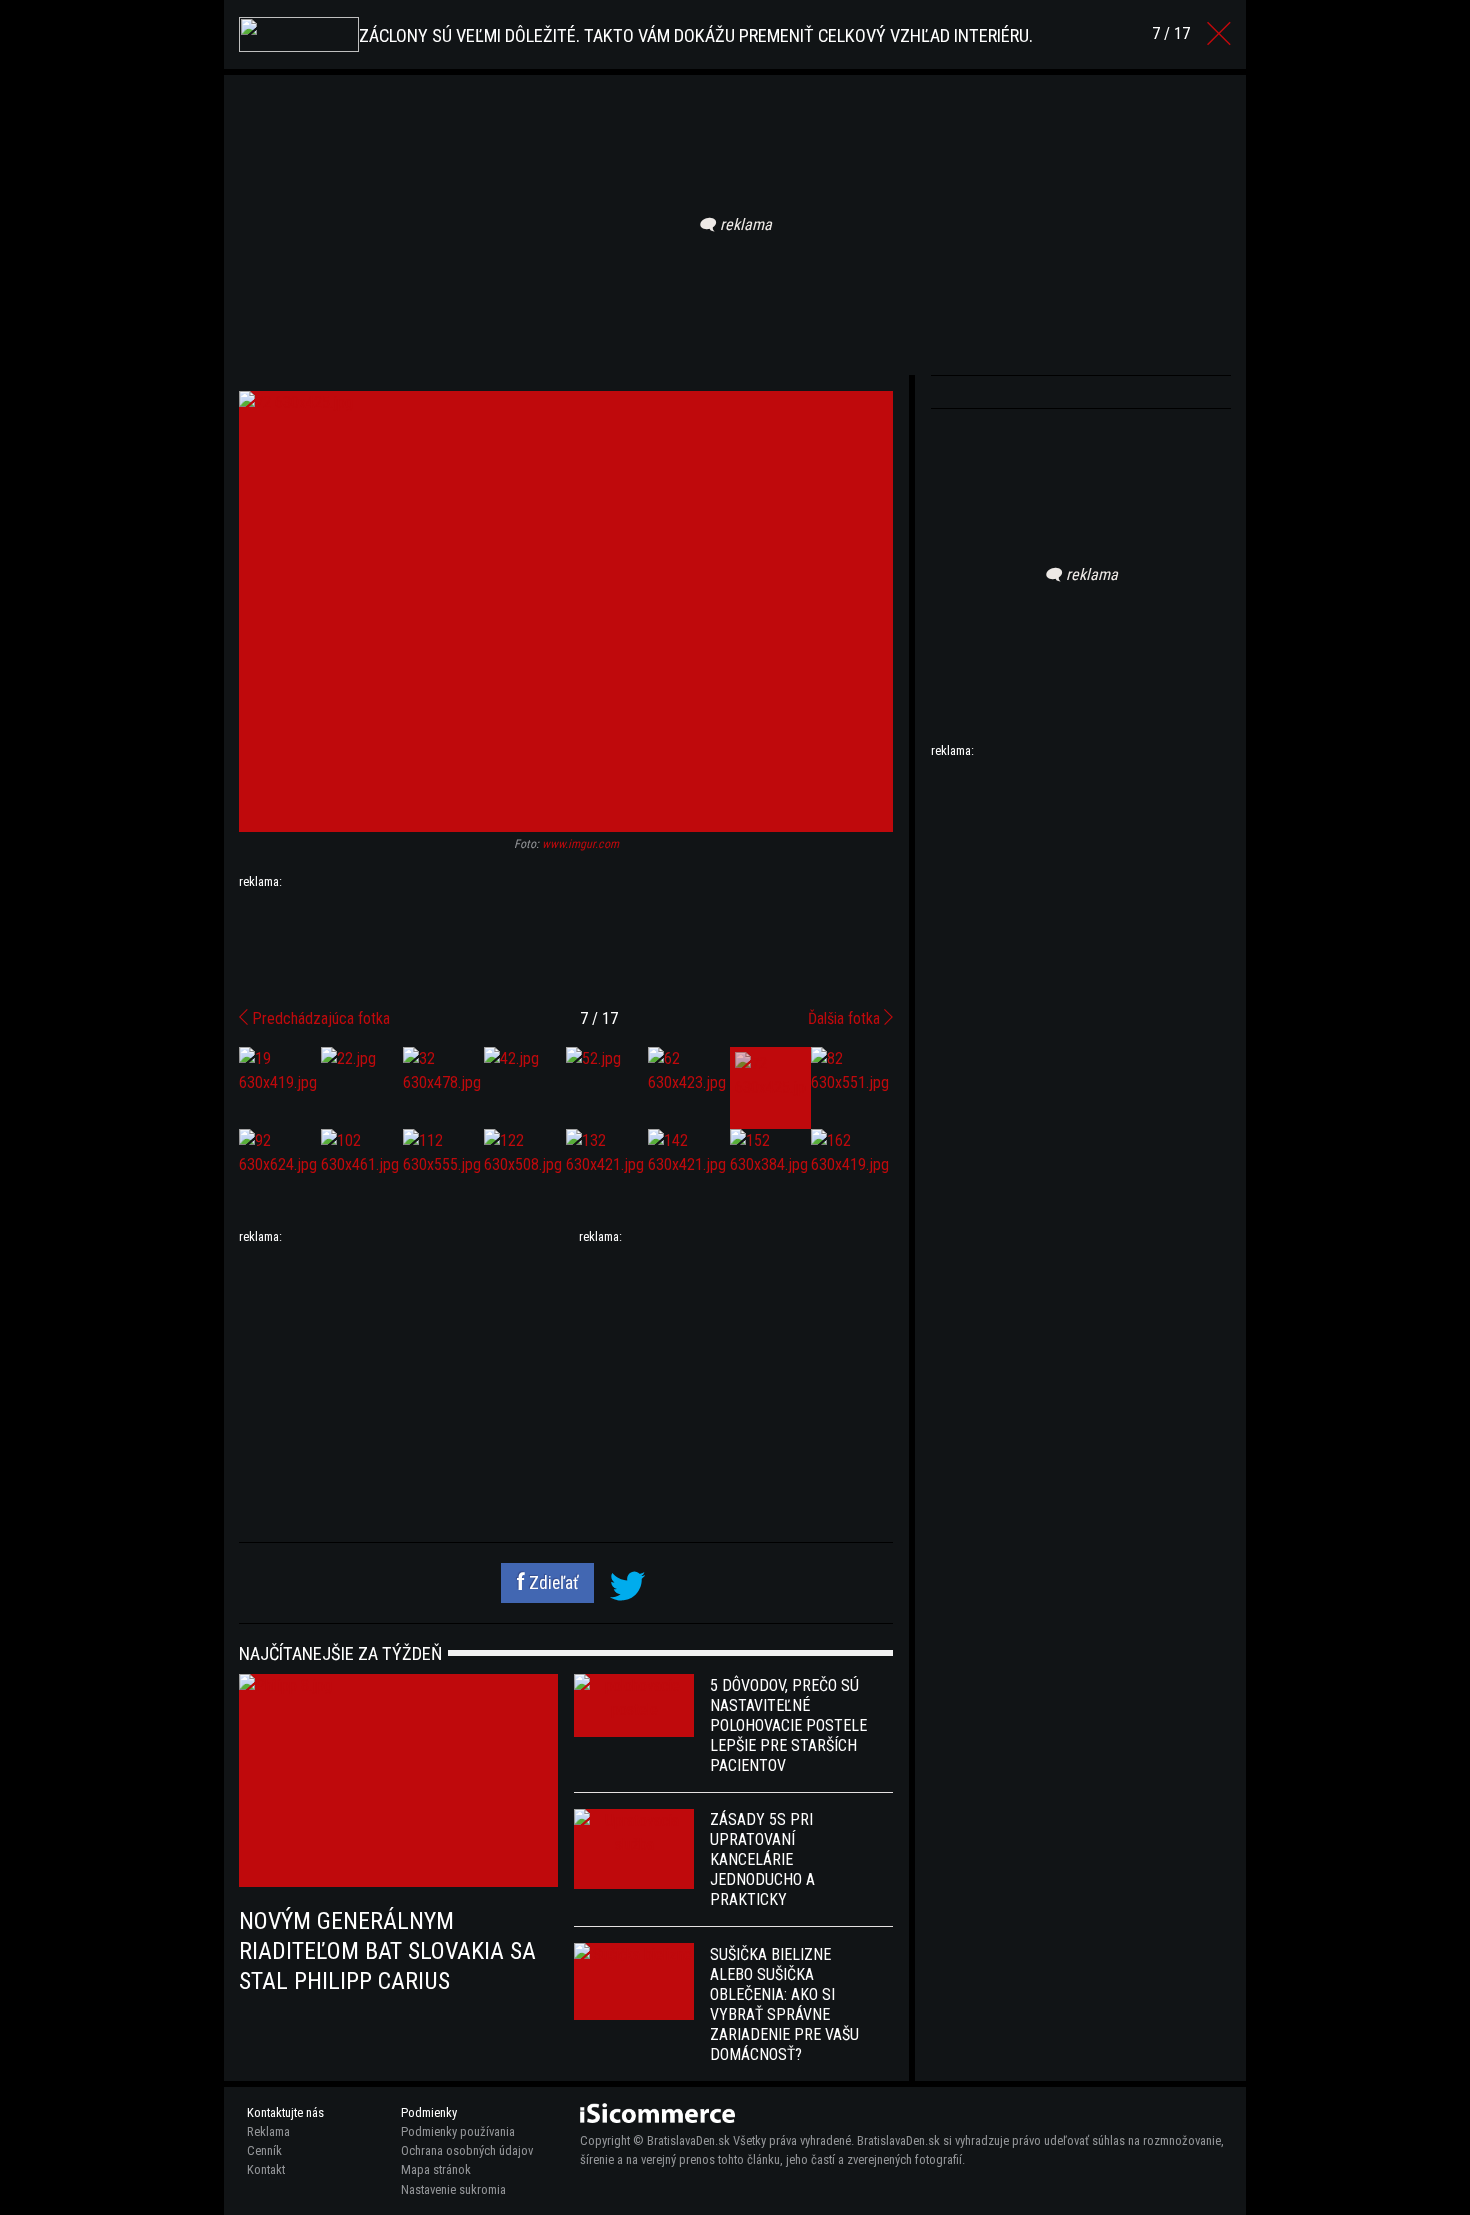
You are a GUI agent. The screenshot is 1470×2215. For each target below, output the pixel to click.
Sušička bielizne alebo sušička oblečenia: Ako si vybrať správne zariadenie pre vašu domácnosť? (784, 2004)
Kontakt (266, 2169)
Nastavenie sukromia (453, 2189)
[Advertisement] (566, 941)
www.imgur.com (580, 844)
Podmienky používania (458, 2131)
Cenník (264, 2150)
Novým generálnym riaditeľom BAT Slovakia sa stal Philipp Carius (387, 1951)
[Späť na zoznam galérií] (1219, 34)
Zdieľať (552, 1583)
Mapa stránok (436, 2169)
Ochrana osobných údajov (467, 2150)
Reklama (268, 2131)
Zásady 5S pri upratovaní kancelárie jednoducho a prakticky (762, 1859)
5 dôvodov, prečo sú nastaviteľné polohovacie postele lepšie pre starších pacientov (788, 1725)
